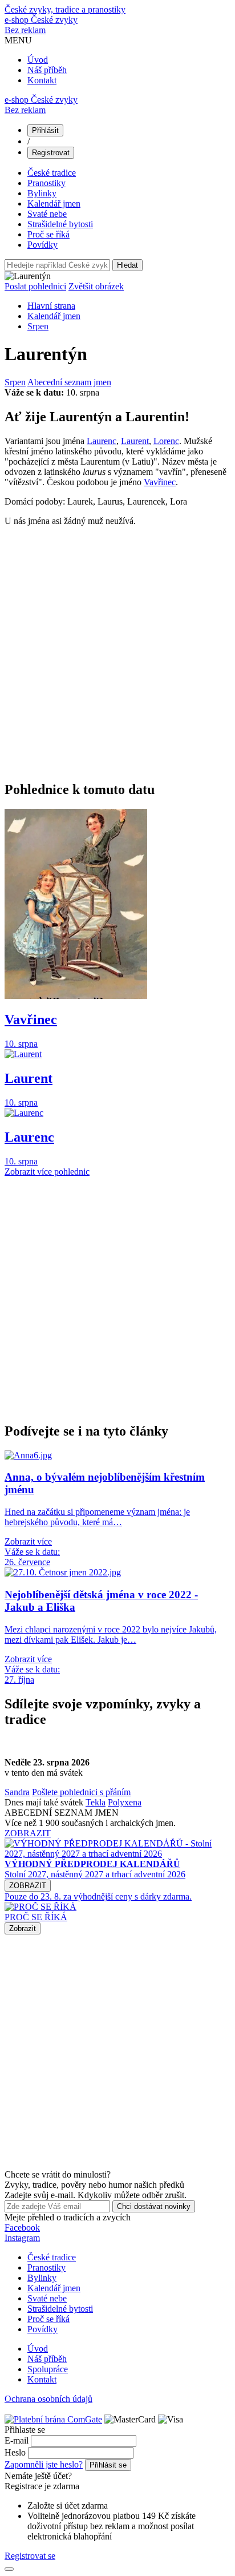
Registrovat (51, 153)
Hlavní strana (51, 306)
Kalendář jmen (54, 203)
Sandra (17, 1792)
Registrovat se (30, 2556)
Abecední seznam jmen (69, 382)
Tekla (96, 1802)
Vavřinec (160, 482)
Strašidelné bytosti (60, 224)
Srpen (38, 326)
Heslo (15, 2452)
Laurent (135, 441)
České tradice (52, 173)
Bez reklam (25, 30)
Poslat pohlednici (35, 286)
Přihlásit (45, 130)
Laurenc (102, 441)
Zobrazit (23, 1928)
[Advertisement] (117, 653)
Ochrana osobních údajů (48, 2399)
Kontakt (42, 80)
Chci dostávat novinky (154, 2206)
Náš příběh (47, 70)
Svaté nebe (47, 214)
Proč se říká (48, 234)
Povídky (42, 245)
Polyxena (125, 1802)
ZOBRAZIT (28, 1833)
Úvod (38, 60)
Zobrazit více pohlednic (47, 1172)
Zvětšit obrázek (96, 286)
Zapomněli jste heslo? (44, 2464)
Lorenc (166, 441)
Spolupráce (48, 2369)
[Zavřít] (9, 2569)
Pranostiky (46, 183)
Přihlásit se (108, 2465)
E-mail (17, 2440)
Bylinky (42, 193)
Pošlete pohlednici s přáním (81, 1792)
